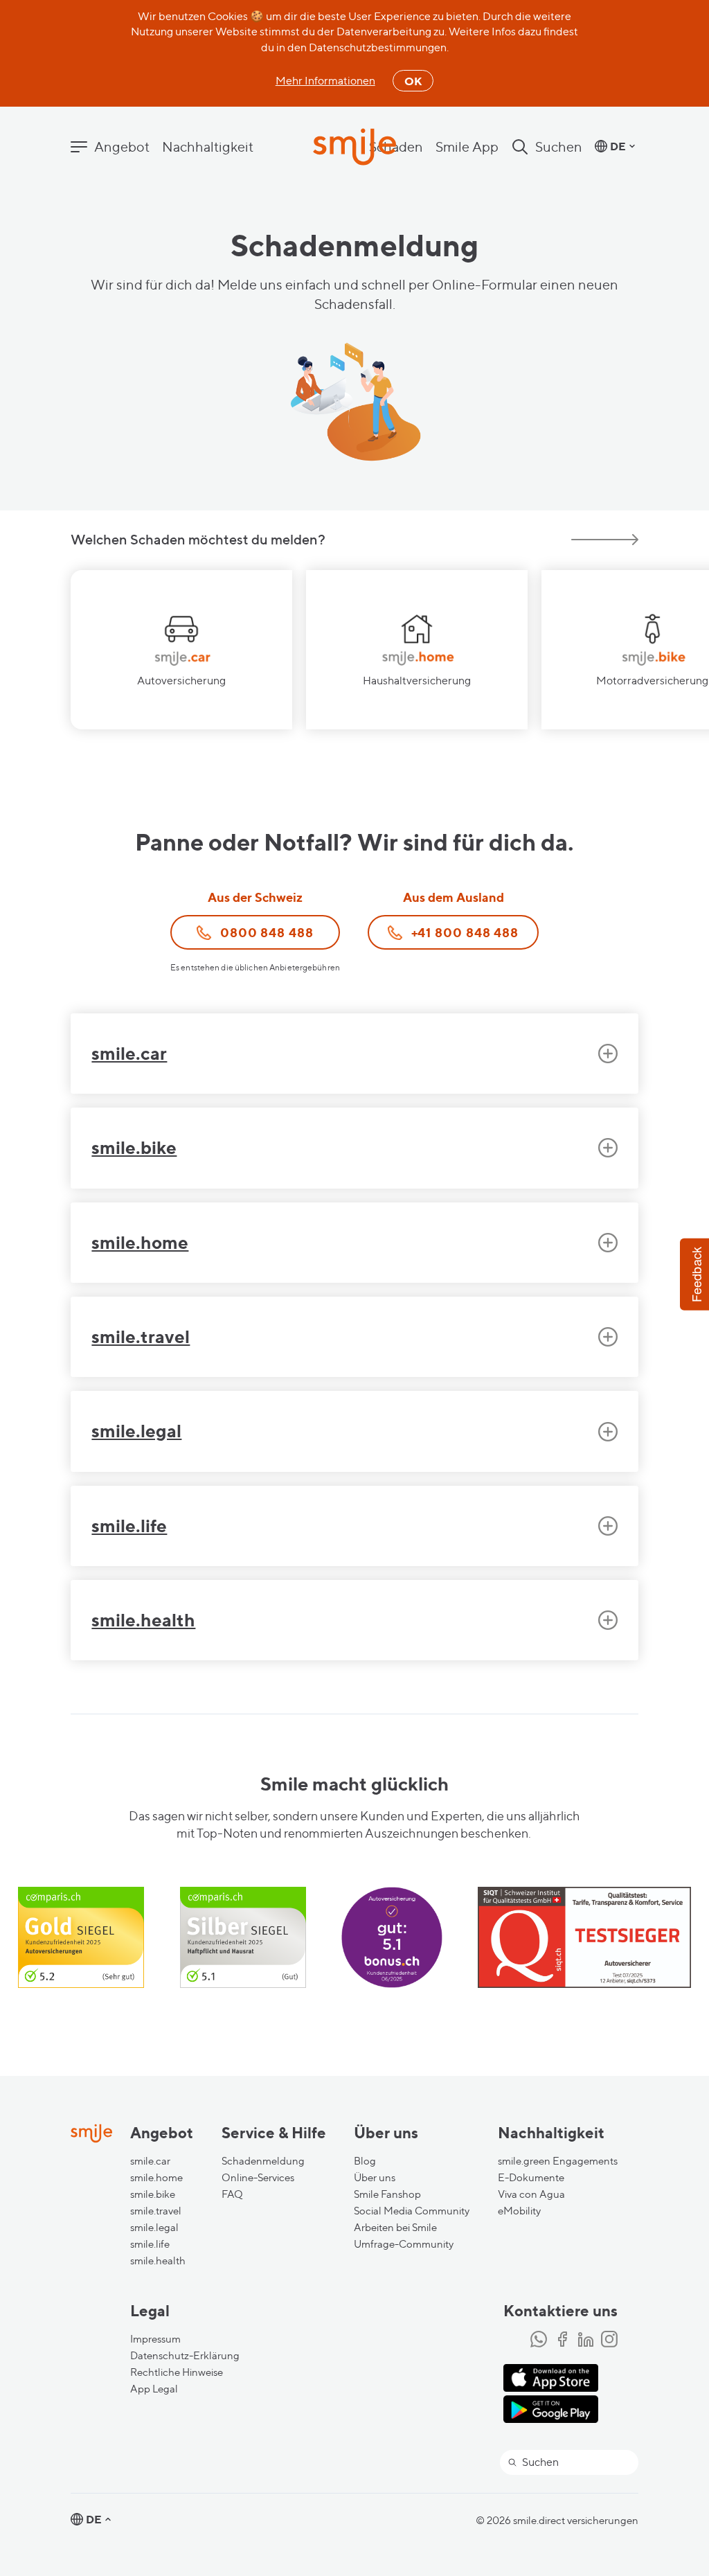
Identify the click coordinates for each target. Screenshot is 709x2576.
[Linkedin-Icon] (586, 2340)
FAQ (232, 2194)
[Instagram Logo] (609, 2340)
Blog (365, 2161)
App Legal (154, 2389)
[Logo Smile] (354, 148)
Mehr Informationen (325, 81)
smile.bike (153, 2194)
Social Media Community (412, 2211)
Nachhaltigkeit (208, 147)
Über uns (375, 2178)
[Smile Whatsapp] (539, 2340)
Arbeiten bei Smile (395, 2228)
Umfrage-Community (404, 2244)
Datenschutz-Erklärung (185, 2356)
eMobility (519, 2211)
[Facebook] (562, 2340)
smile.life (150, 2244)
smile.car (150, 2161)
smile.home (156, 2178)
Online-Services (258, 2178)
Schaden (396, 147)
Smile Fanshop (387, 2194)
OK (413, 81)
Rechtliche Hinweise (177, 2372)
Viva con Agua (531, 2194)
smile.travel (156, 2211)
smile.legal (154, 2228)
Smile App (467, 147)
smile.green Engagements (558, 2161)
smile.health (158, 2261)
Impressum (155, 2339)
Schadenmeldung (263, 2161)
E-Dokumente (531, 2178)
